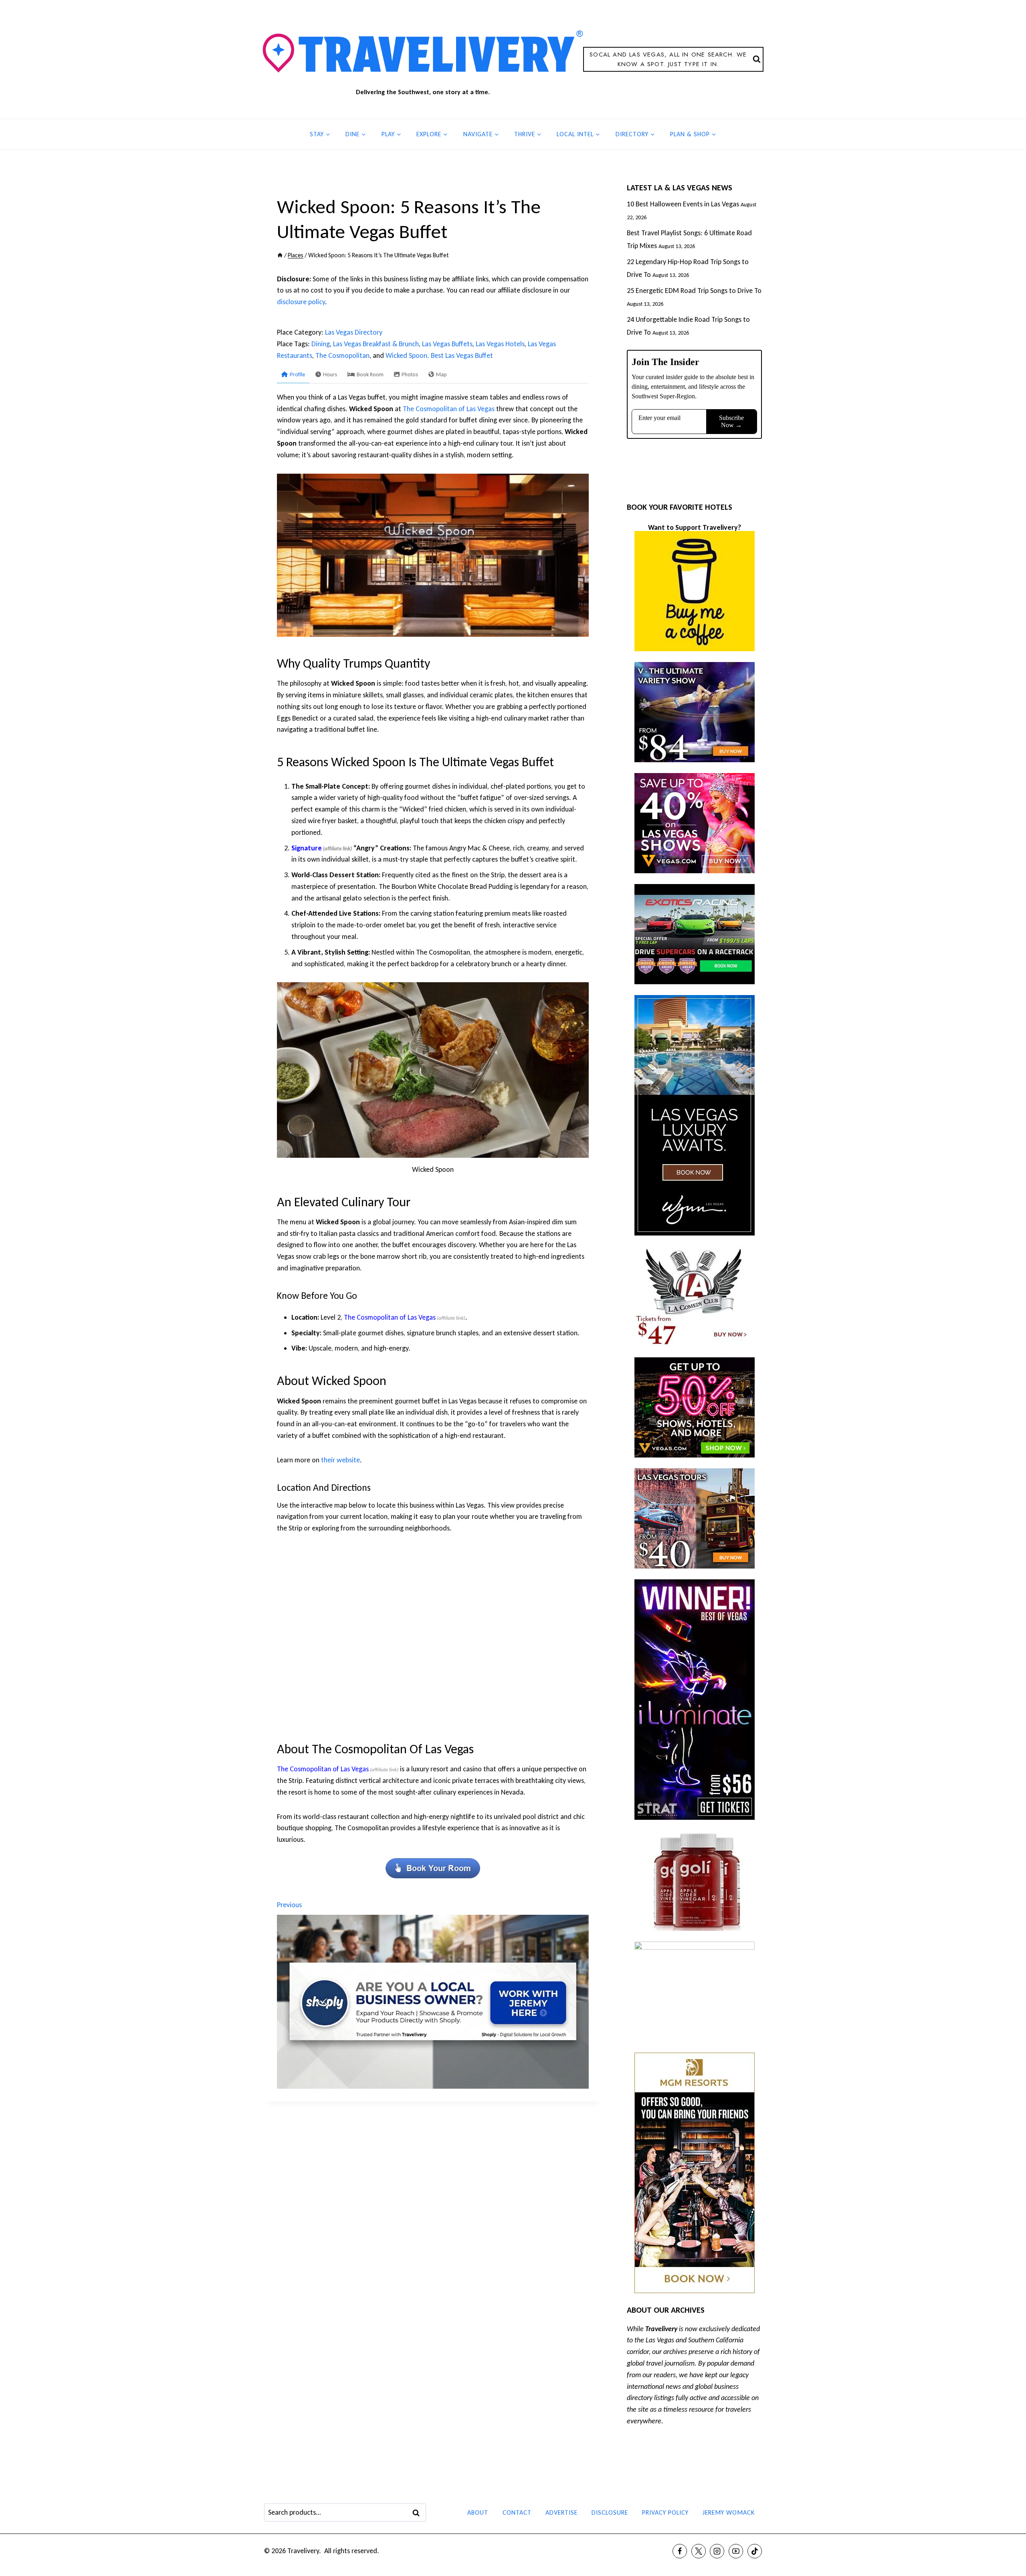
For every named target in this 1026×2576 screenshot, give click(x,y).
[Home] (280, 255)
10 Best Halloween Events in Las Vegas (683, 204)
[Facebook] (680, 2551)
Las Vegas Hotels (500, 344)
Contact (517, 2512)
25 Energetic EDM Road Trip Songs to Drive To (694, 291)
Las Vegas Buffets (447, 344)
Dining (321, 344)
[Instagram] (717, 2551)
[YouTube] (736, 2551)
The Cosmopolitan (342, 355)
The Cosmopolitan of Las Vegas (449, 409)
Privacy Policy (665, 2512)
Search (418, 2513)
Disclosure (610, 2512)
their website (340, 1460)
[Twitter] (699, 2551)
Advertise (561, 2512)
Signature (307, 848)
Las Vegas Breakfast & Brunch (376, 344)
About (478, 2512)
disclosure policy (301, 302)
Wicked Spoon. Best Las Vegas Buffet (439, 355)
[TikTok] (755, 2551)
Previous (289, 1905)
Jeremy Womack (729, 2512)
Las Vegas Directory (354, 332)
